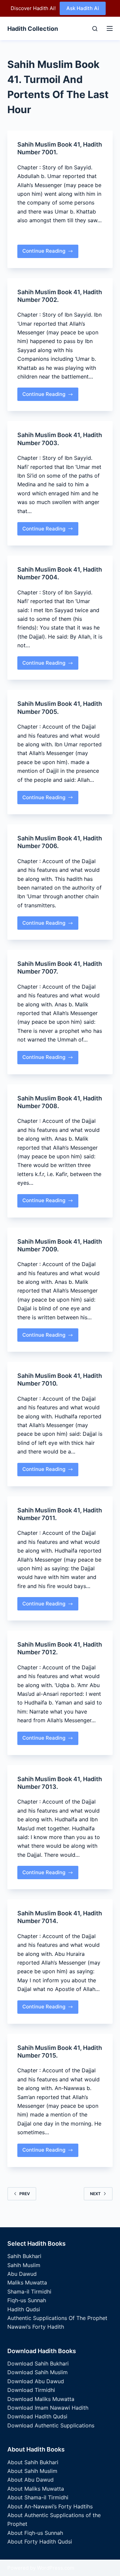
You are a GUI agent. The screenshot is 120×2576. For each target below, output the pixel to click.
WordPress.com (56, 2568)
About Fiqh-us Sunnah (35, 2533)
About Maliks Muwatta (36, 2489)
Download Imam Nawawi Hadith (48, 2408)
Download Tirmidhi (31, 2390)
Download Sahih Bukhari (38, 2363)
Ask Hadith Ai (83, 8)
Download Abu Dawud (36, 2381)
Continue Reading (44, 253)
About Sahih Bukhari (33, 2462)
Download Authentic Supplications (51, 2425)
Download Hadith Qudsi (37, 2416)
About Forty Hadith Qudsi (40, 2542)
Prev (25, 2194)
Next (95, 2194)
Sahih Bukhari (24, 2256)
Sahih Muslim (24, 2265)
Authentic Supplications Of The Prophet (57, 2318)
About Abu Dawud (30, 2480)
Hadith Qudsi (24, 2309)
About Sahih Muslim (32, 2471)
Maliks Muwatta (27, 2282)
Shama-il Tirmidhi (29, 2292)
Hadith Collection (33, 29)
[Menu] (108, 28)
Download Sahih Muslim (37, 2372)
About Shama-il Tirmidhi (38, 2497)
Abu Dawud (22, 2274)
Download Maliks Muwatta (41, 2399)
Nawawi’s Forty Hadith (36, 2327)
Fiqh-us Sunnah (27, 2300)
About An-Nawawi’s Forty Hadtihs (50, 2506)
